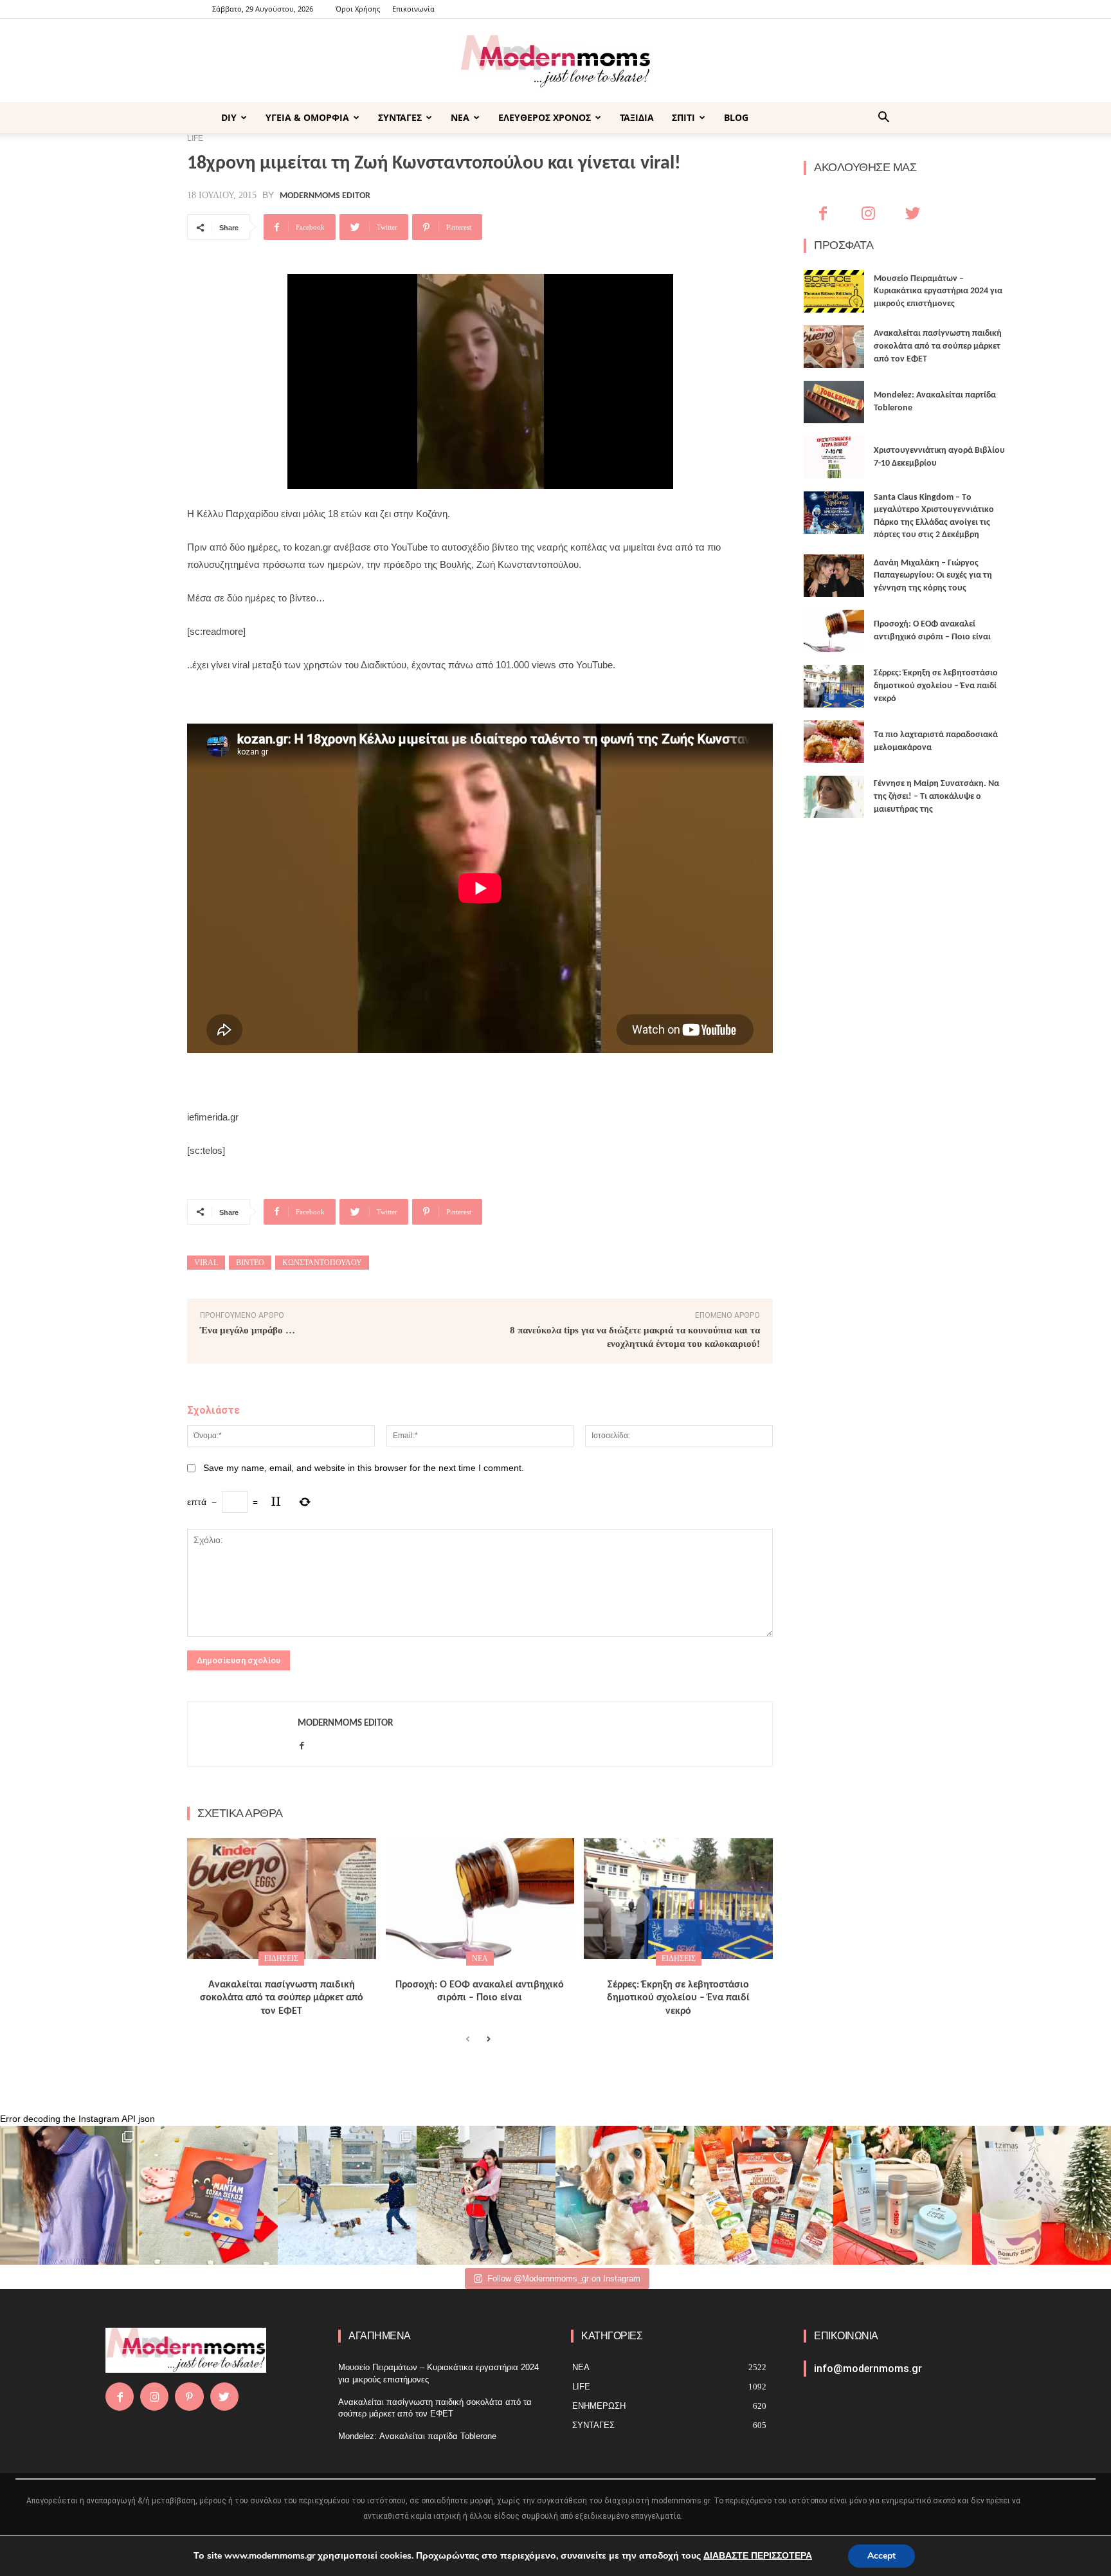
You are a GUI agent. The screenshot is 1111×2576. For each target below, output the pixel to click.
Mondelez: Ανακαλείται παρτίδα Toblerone (417, 2436)
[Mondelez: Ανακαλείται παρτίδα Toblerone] (834, 402)
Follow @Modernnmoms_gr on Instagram (564, 2279)
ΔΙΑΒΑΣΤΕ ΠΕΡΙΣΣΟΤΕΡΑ (758, 2556)
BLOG (736, 117)
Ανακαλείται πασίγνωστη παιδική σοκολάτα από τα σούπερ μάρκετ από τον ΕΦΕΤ (282, 1998)
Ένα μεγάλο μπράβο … (248, 1330)
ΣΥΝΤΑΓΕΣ (400, 117)
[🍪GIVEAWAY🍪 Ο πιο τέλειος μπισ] (764, 2195)
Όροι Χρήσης (358, 9)
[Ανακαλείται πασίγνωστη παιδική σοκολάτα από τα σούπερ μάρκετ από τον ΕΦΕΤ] (282, 1899)
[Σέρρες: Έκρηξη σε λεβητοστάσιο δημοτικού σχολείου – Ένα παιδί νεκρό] (678, 1899)
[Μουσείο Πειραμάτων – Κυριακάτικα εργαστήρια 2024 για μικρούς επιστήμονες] (834, 291)
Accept (881, 2556)
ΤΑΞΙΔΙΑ (637, 117)
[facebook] (302, 1743)
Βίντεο (250, 1263)
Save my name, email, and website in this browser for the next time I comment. (364, 1468)
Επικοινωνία (413, 9)
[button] (883, 119)
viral (206, 1263)
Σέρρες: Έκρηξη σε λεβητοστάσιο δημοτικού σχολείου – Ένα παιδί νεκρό (678, 1998)
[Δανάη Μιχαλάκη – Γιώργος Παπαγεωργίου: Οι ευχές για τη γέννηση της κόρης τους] (834, 576)
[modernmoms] (555, 61)
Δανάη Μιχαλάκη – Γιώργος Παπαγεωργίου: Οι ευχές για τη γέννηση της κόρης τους (933, 576)
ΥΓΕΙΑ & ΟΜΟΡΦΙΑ (307, 117)
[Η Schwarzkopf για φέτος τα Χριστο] (903, 2195)
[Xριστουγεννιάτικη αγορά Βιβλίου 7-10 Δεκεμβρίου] (834, 457)
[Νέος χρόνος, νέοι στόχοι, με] (486, 2195)
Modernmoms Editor (325, 196)
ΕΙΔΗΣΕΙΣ (281, 1959)
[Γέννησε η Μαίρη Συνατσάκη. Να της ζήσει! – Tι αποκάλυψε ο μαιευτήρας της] (834, 797)
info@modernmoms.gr (868, 2369)
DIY (229, 117)
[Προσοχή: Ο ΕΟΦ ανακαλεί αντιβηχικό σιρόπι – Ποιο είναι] (480, 1899)
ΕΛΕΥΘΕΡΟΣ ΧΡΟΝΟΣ (545, 117)
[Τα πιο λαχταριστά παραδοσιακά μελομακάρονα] (834, 742)
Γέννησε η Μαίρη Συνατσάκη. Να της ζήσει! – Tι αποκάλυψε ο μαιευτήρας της (936, 796)
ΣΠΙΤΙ (683, 117)
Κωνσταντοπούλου (322, 1263)
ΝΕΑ (460, 117)
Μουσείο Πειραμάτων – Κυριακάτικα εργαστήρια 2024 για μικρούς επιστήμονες (938, 291)
